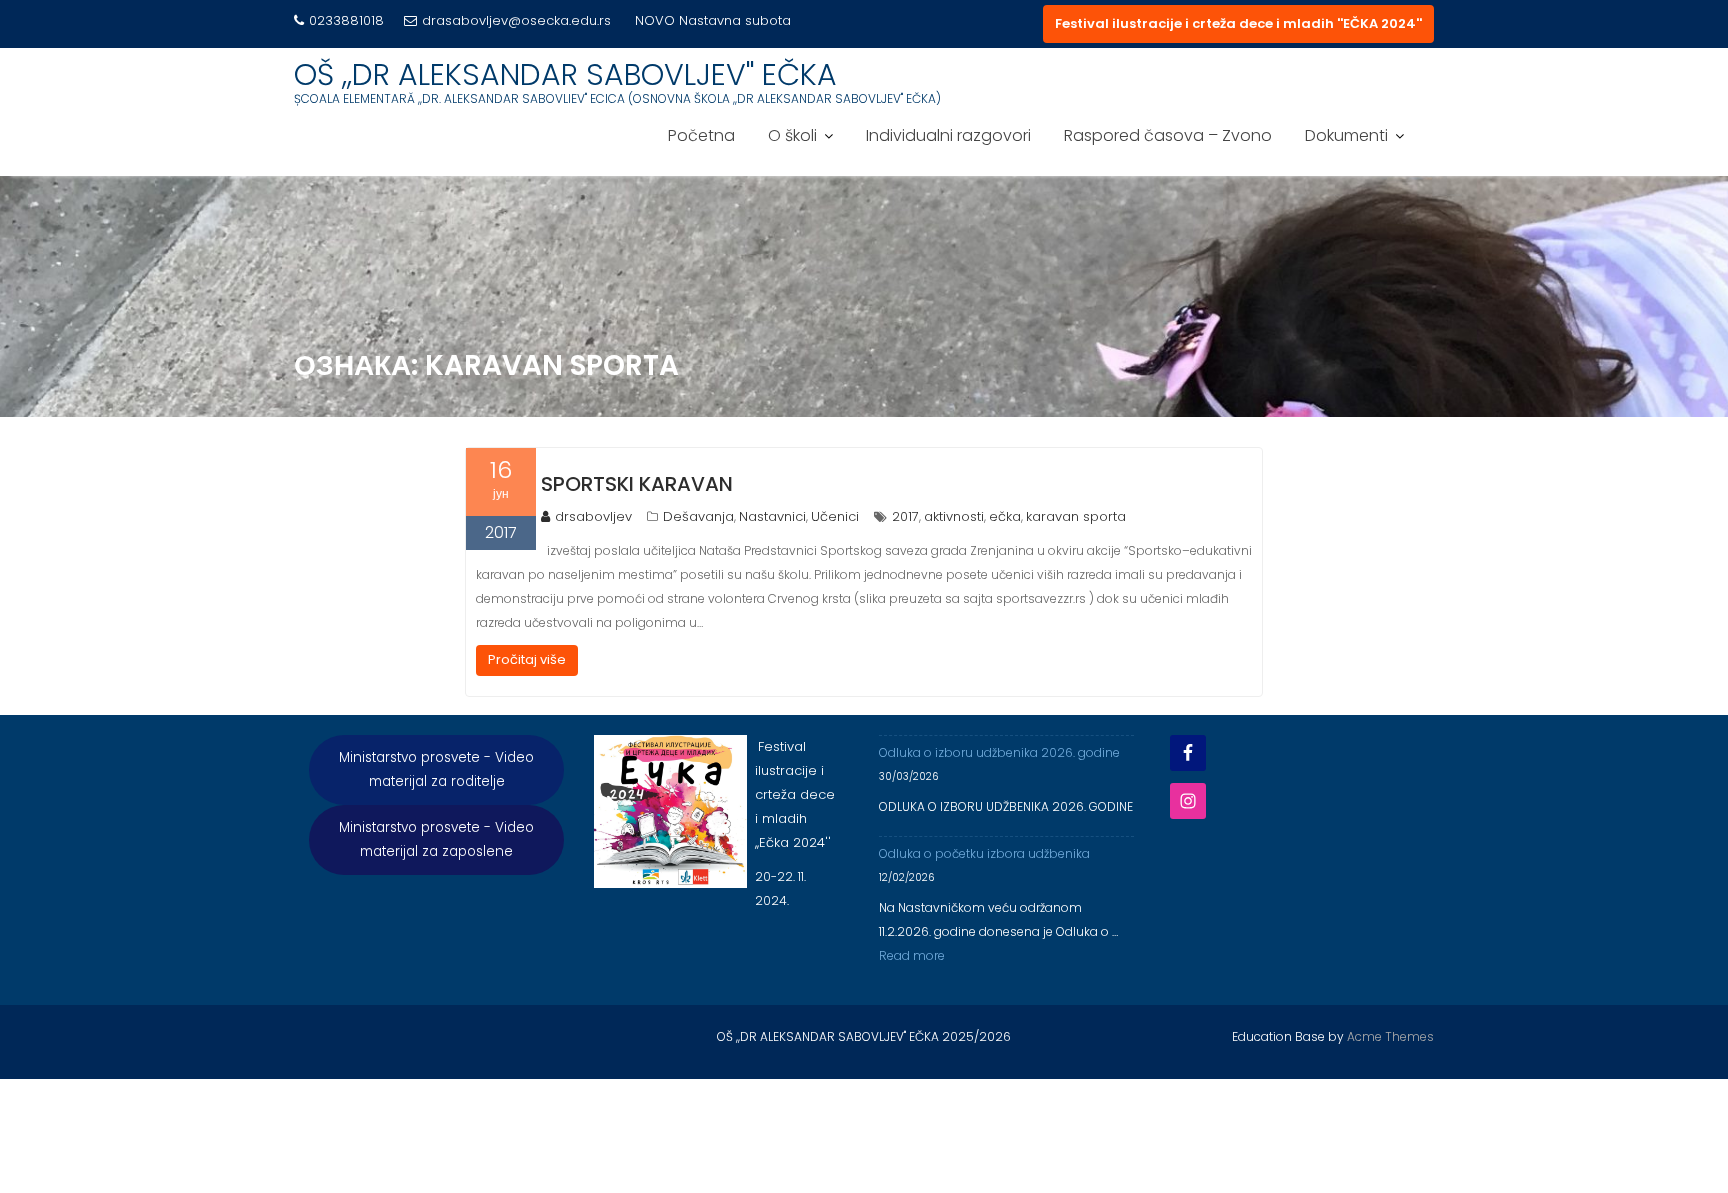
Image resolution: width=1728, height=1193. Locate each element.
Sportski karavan (637, 484)
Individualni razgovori (948, 135)
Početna (701, 135)
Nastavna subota (735, 20)
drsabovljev (593, 516)
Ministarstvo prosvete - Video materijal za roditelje (436, 769)
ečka (1005, 516)
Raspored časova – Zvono (1168, 135)
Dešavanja (698, 516)
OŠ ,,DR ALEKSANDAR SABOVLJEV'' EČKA (565, 74)
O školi (792, 135)
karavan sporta (1076, 516)
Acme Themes (1390, 1036)
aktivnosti (954, 516)
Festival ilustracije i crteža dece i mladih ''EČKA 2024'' (1238, 23)
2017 (905, 516)
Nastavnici (772, 516)
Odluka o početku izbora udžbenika (984, 853)
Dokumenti (1346, 135)
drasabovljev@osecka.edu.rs (516, 20)
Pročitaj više (527, 659)
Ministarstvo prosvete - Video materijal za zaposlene (436, 839)
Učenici (835, 516)
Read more (912, 955)
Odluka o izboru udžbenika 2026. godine (999, 752)
